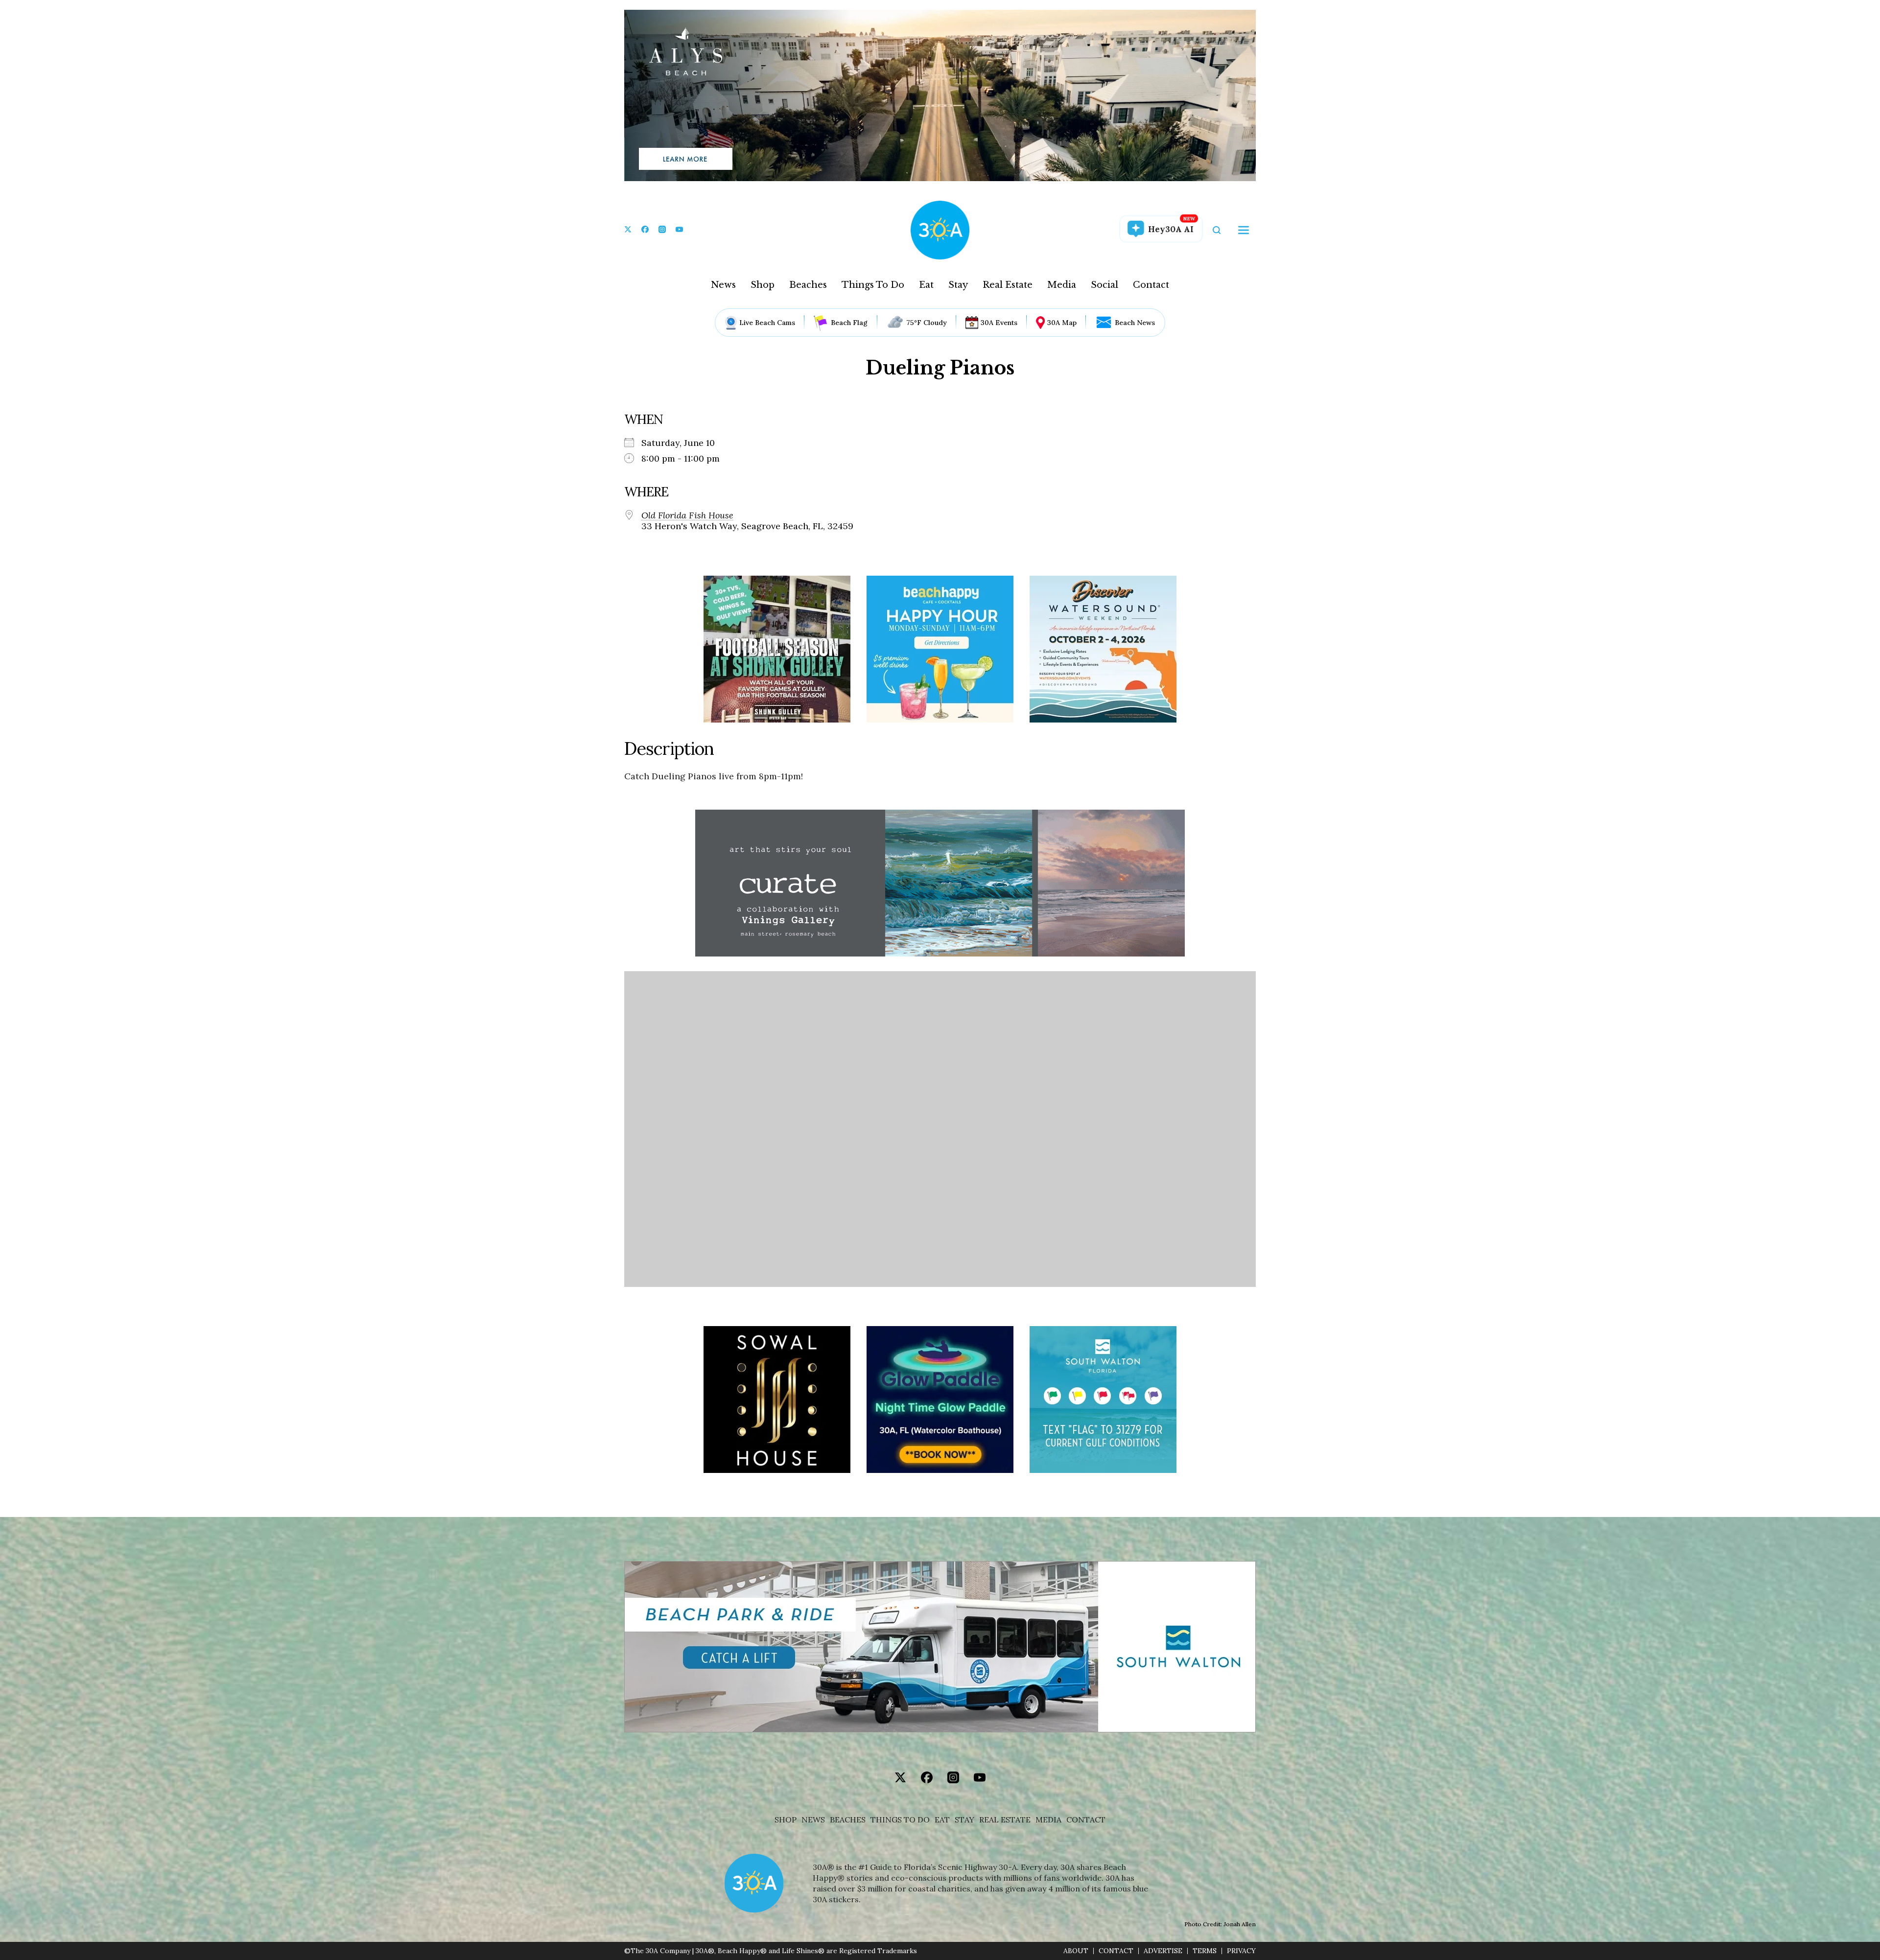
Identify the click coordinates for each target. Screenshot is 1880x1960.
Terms (1205, 1951)
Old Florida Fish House (687, 515)
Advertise (1163, 1951)
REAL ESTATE (1005, 1820)
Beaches (808, 285)
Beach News (1135, 323)
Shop (763, 285)
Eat (926, 285)
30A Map (1062, 323)
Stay (958, 285)
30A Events (999, 323)
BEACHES (848, 1820)
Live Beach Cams (767, 323)
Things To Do (873, 285)
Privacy (1241, 1951)
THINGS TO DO (900, 1820)
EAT (942, 1820)
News (723, 285)
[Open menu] (1244, 230)
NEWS (813, 1820)
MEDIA (1048, 1820)
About (1076, 1951)
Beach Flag (849, 323)
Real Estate (1008, 285)
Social (1104, 285)
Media (1062, 285)
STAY (964, 1820)
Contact (1151, 285)
